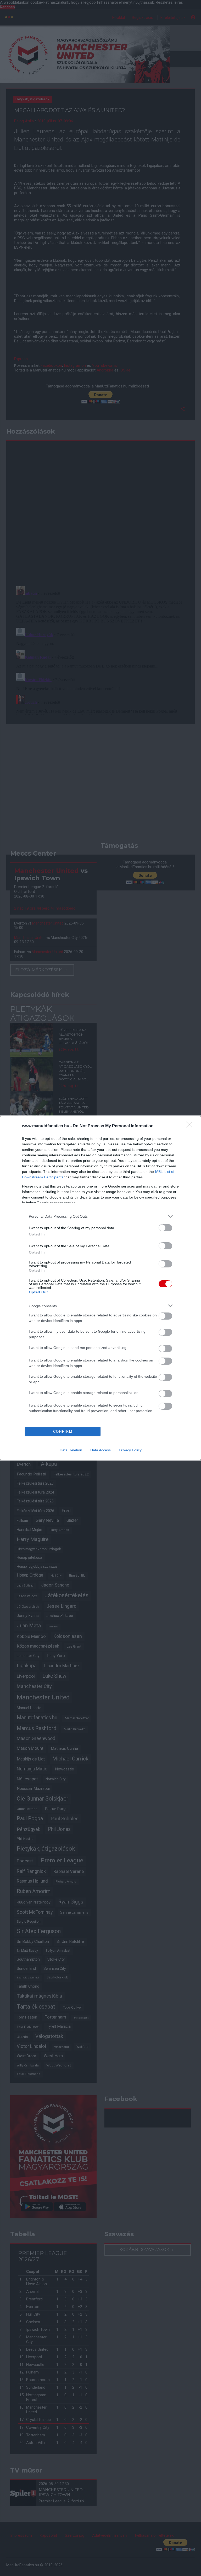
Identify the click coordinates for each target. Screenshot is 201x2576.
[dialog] (100, 1288)
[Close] (191, 1126)
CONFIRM (63, 1432)
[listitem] (100, 1216)
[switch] (165, 1228)
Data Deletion (71, 1450)
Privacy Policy (130, 1450)
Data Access (100, 1450)
